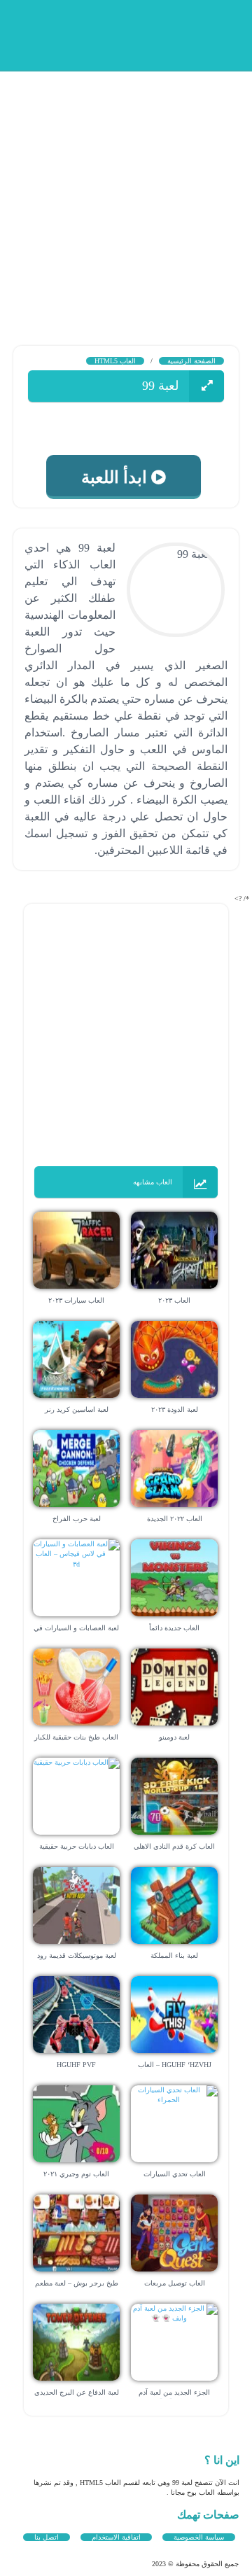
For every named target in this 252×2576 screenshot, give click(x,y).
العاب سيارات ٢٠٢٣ (76, 1300)
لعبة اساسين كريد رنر (77, 1409)
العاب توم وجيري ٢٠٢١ (76, 2174)
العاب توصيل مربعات (175, 2283)
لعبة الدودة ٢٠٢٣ (175, 1409)
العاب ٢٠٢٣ (174, 1300)
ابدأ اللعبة (120, 477)
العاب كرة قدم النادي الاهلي (174, 1846)
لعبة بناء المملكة (174, 1955)
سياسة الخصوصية (199, 2537)
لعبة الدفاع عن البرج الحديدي (77, 2392)
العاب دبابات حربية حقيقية (77, 1846)
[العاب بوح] (133, 33)
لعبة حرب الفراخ (77, 1519)
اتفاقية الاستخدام (116, 2537)
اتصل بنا (47, 2537)
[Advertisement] (126, 196)
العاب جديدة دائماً (174, 1628)
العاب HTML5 (115, 361)
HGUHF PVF (76, 2065)
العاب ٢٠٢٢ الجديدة (175, 1519)
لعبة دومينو (174, 1737)
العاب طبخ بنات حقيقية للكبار (76, 1737)
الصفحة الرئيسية (191, 361)
